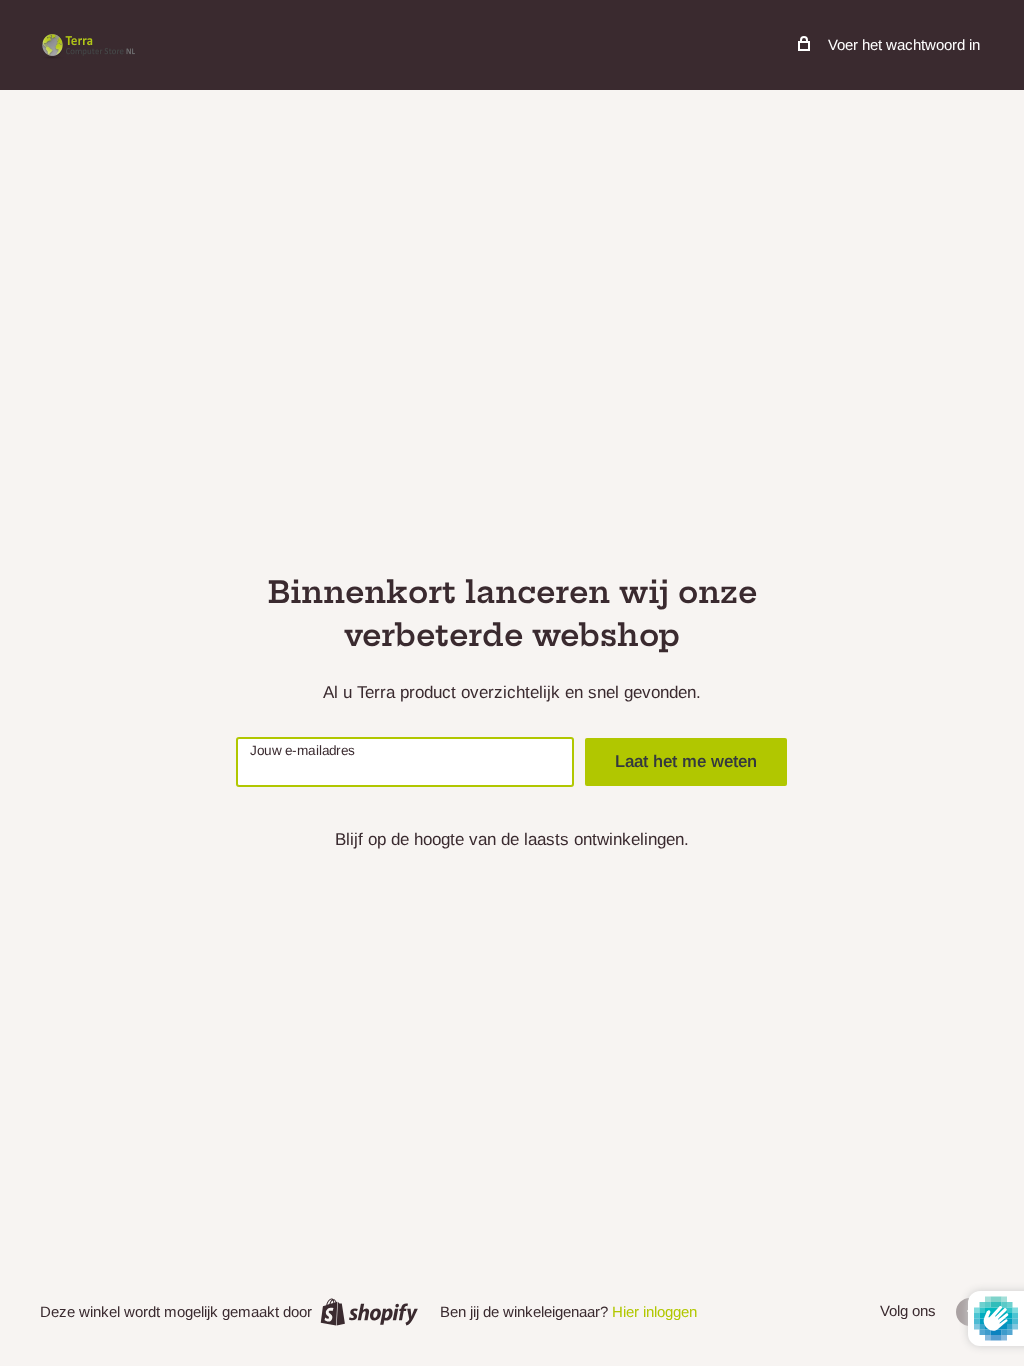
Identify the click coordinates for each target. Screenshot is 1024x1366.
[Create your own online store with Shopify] (369, 1311)
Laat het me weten (686, 761)
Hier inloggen (654, 1311)
